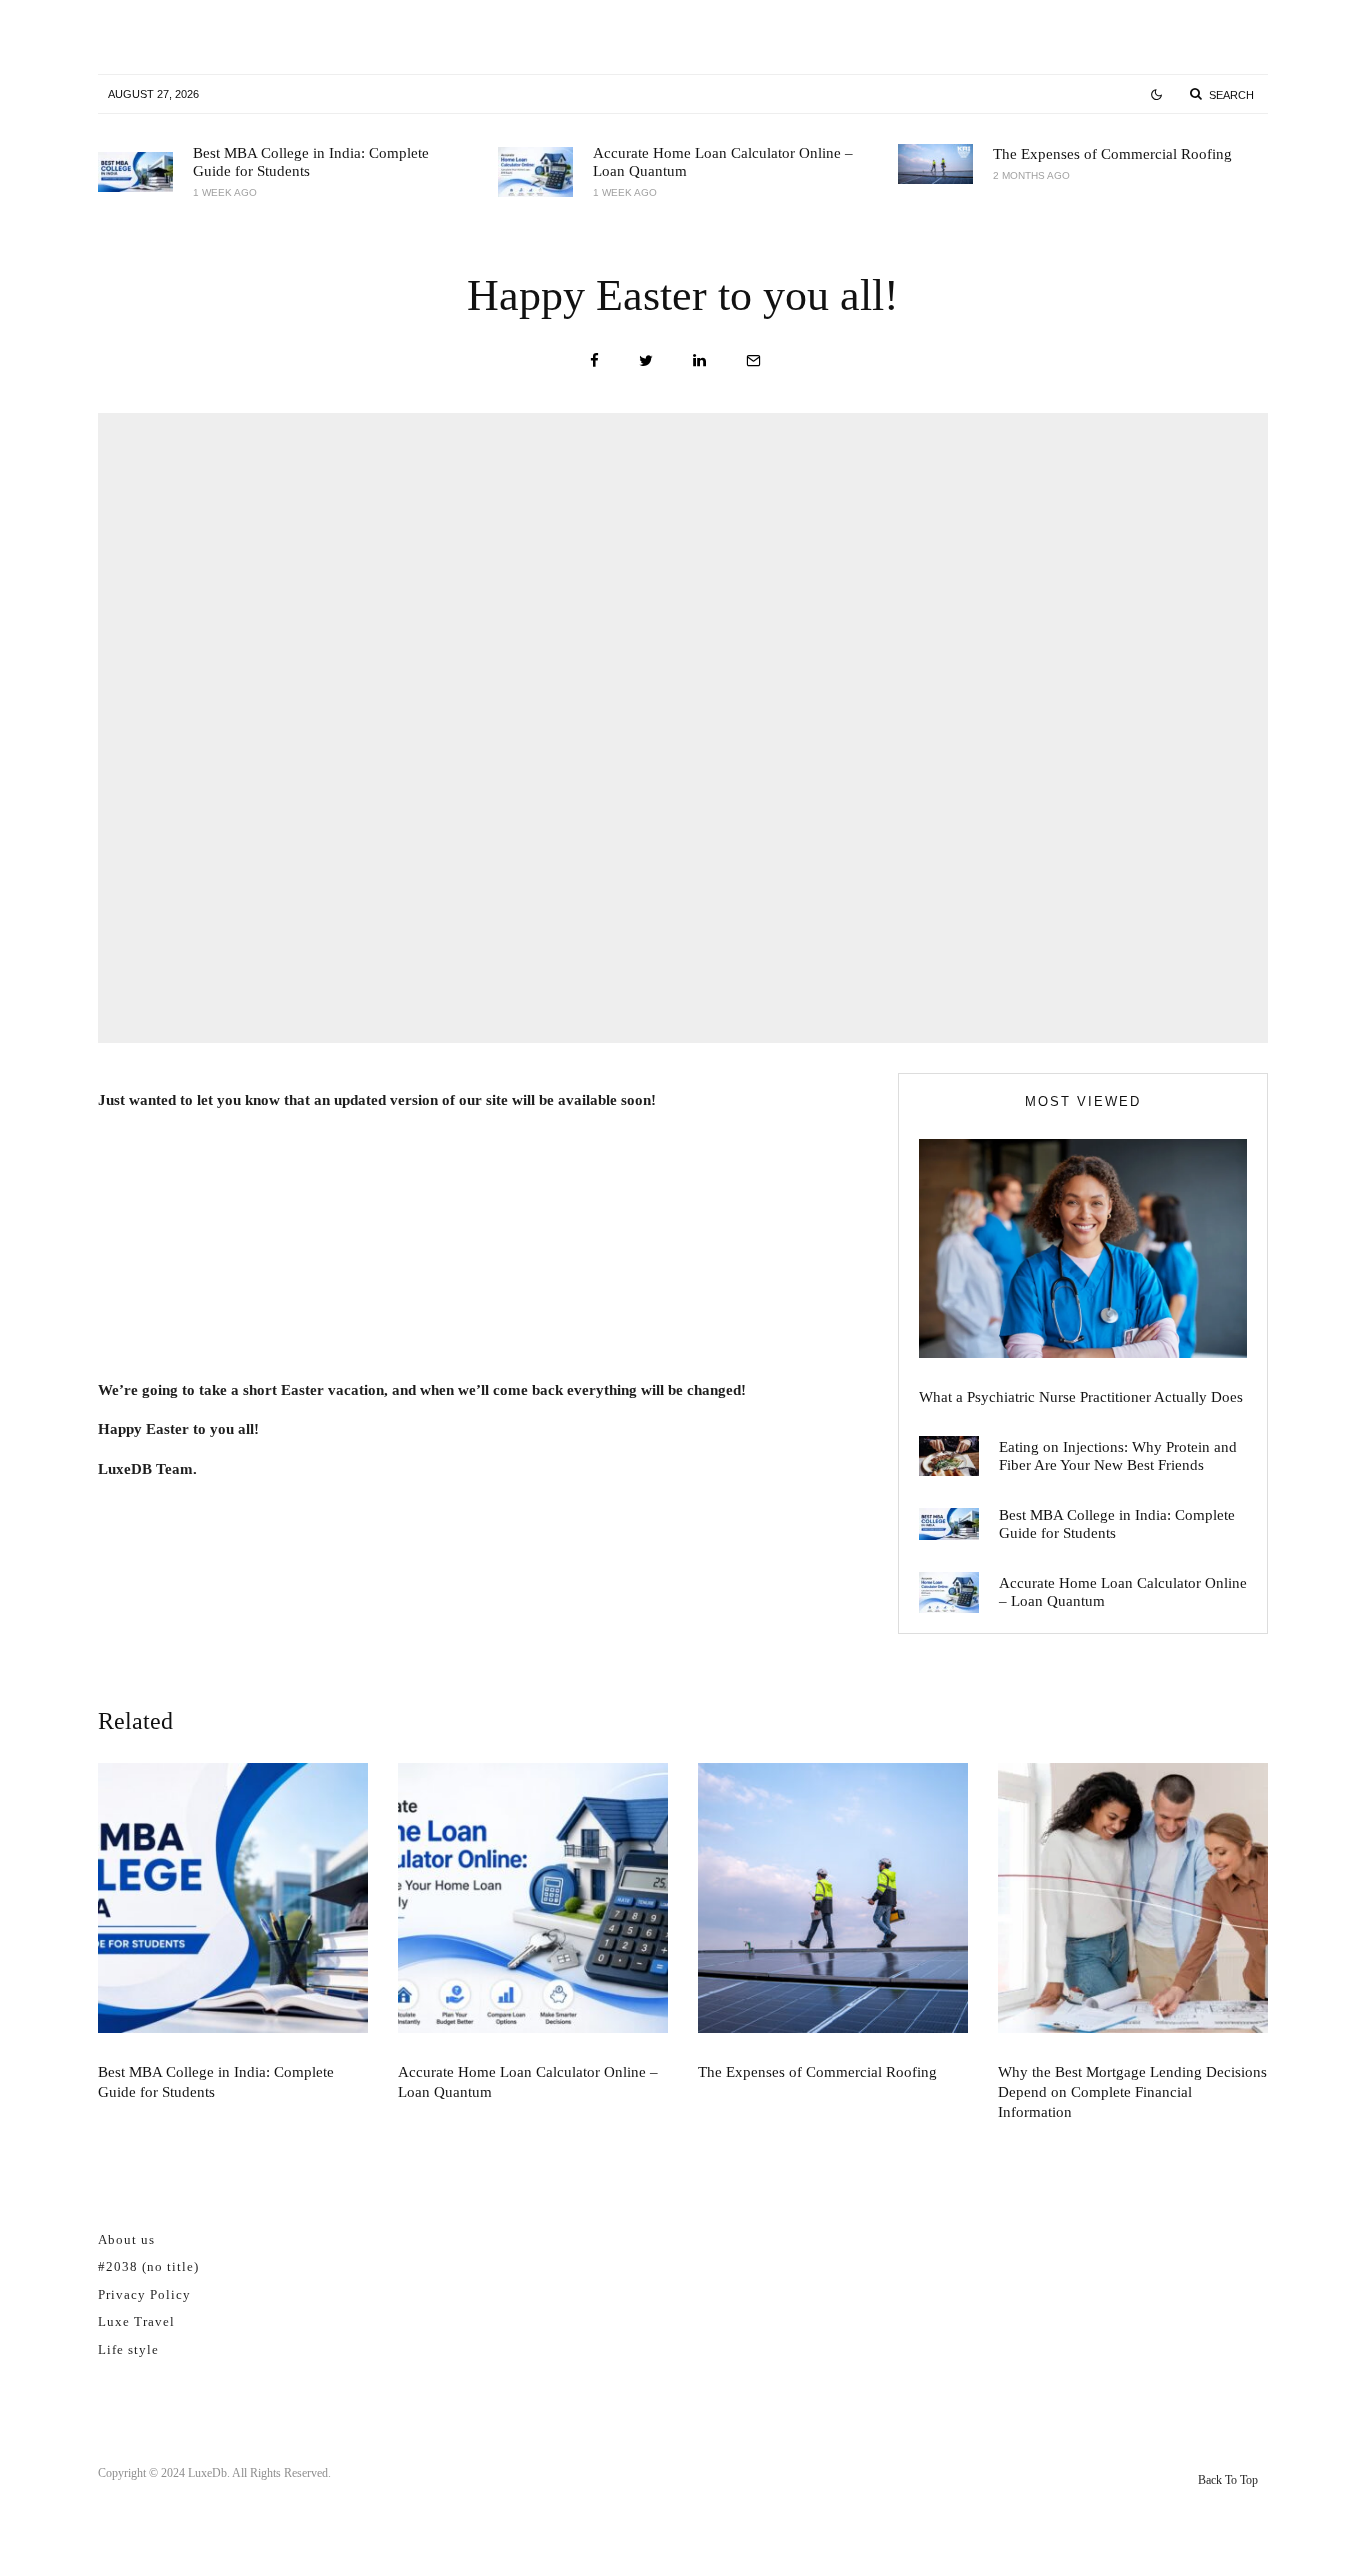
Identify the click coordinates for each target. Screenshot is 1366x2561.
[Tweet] (646, 360)
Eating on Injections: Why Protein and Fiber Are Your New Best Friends (1118, 1456)
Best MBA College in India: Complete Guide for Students (311, 162)
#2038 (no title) (148, 2266)
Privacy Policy (144, 2294)
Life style (128, 2349)
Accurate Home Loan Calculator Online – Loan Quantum (723, 162)
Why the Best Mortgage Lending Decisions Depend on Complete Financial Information (1132, 2092)
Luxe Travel (136, 2321)
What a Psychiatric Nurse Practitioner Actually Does (1081, 1397)
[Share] (594, 360)
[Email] (753, 360)
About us (126, 2239)
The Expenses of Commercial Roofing (1112, 154)
